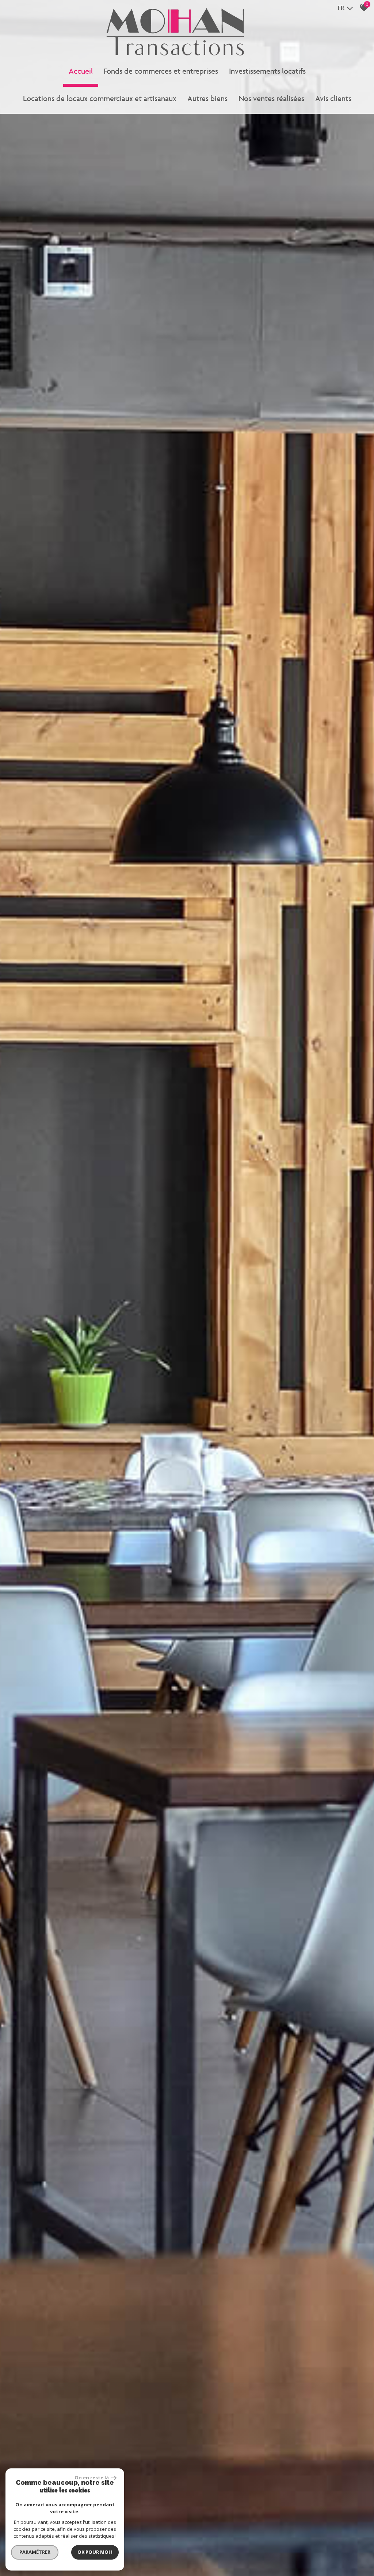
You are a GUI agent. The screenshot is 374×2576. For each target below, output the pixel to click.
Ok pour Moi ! (95, 2552)
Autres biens (207, 98)
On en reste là (92, 2478)
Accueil (81, 71)
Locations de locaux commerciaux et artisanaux (100, 98)
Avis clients (333, 98)
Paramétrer (35, 2552)
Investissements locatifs (267, 71)
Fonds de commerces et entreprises (161, 71)
